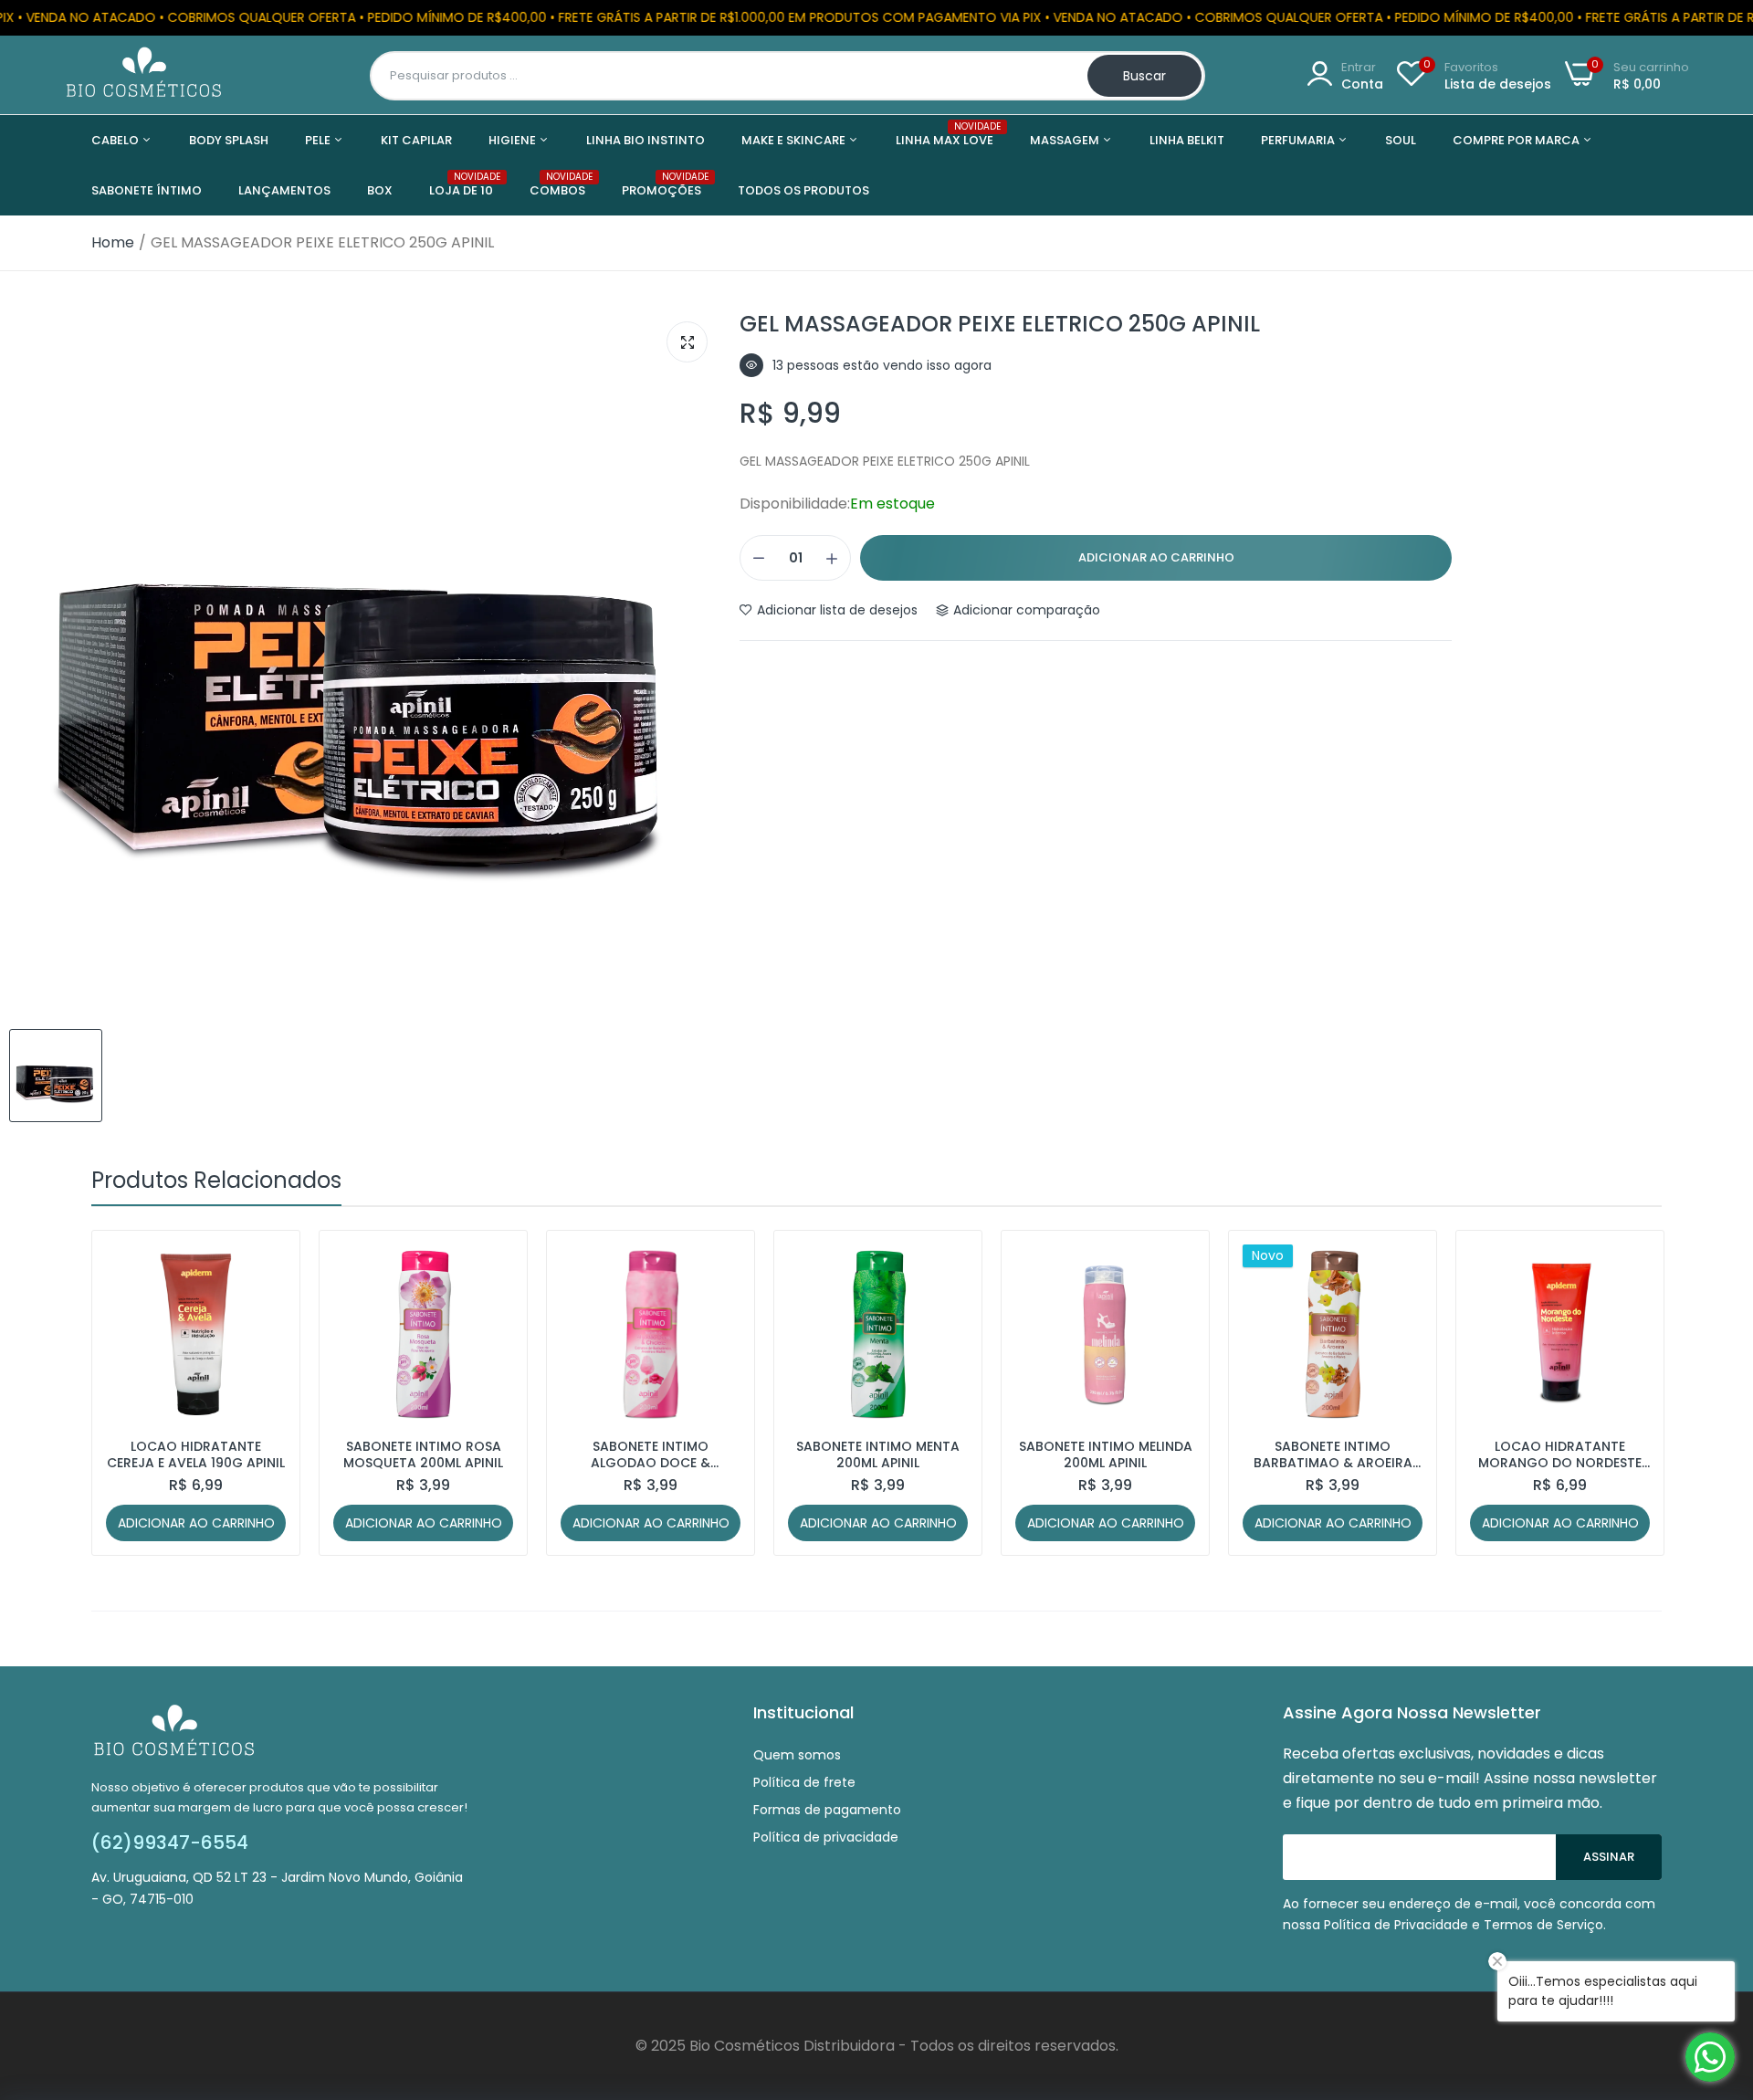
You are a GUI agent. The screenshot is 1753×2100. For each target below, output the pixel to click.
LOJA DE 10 (461, 185)
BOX (380, 190)
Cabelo (116, 140)
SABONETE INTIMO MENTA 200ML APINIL (651, 1454)
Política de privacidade (826, 1837)
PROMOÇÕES (661, 185)
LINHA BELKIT (1187, 140)
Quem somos (797, 1755)
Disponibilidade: (795, 504)
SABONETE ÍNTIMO (147, 190)
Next (1616, 1393)
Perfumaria (1299, 140)
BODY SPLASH (229, 140)
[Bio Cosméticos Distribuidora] (144, 75)
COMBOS (557, 185)
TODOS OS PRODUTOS (803, 190)
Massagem (1066, 140)
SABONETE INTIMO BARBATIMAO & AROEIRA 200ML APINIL (1106, 1454)
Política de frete (804, 1782)
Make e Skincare (795, 140)
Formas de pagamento (827, 1810)
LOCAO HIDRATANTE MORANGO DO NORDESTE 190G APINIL (1333, 1454)
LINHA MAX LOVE (945, 135)
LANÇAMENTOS (284, 190)
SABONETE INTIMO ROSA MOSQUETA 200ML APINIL (196, 1454)
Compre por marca (1517, 140)
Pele (319, 140)
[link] (270, 1260)
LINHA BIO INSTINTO (646, 140)
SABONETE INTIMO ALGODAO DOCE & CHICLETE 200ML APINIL (424, 1454)
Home (113, 242)
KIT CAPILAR (416, 140)
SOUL (1401, 140)
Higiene (514, 140)
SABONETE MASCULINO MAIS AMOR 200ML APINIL (1560, 1454)
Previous (137, 1393)
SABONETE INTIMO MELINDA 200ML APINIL (878, 1454)
